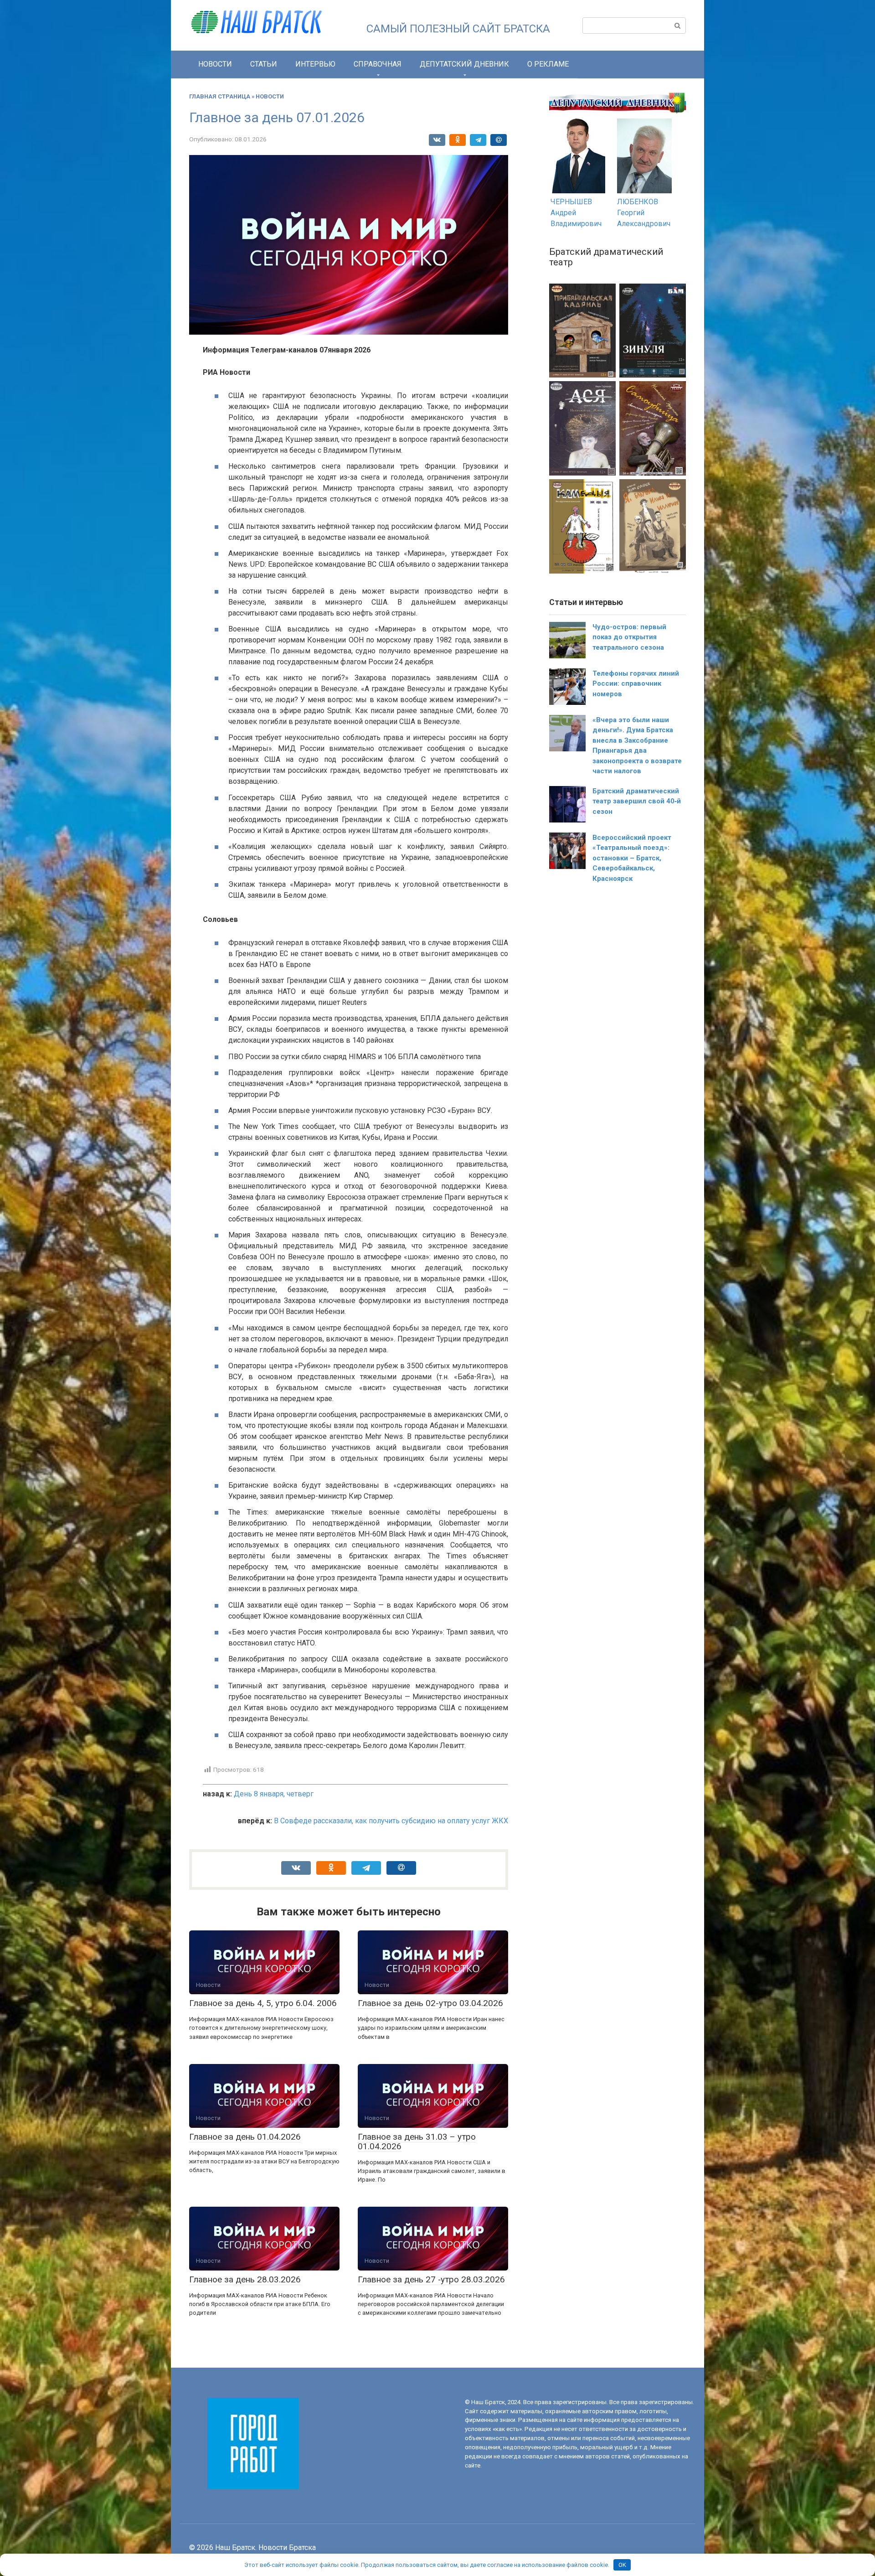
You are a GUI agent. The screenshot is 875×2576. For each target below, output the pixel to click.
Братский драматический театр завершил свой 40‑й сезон (637, 801)
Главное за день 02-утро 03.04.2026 (430, 2003)
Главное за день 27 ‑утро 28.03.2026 (431, 2279)
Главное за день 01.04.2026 (245, 2137)
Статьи (264, 64)
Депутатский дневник (464, 64)
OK (622, 2565)
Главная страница (220, 96)
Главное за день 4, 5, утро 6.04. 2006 (263, 2003)
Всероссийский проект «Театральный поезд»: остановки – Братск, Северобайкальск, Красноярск (632, 858)
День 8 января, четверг (274, 1794)
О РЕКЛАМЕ (548, 64)
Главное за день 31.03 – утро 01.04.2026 (417, 2141)
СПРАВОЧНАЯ (378, 64)
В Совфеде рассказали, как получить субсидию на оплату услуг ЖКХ (391, 1821)
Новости (215, 64)
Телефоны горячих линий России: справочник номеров (636, 684)
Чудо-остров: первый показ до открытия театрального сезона (629, 637)
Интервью (315, 64)
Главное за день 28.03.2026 (245, 2279)
